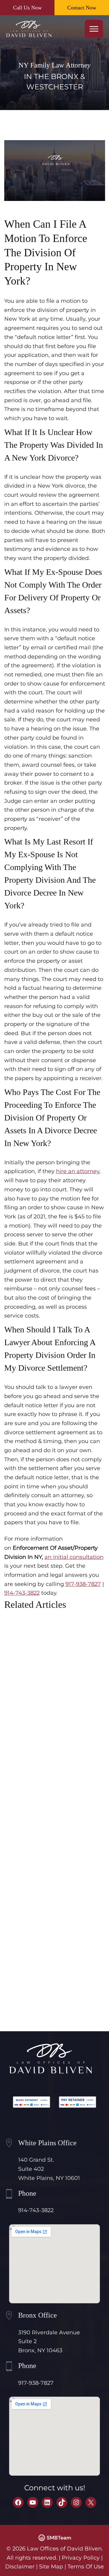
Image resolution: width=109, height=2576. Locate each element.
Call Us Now (27, 8)
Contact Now (82, 8)
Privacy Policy (81, 2558)
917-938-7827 (83, 1584)
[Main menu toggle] (94, 29)
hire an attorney (78, 1171)
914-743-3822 (22, 1593)
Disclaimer (20, 2567)
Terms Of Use (86, 2567)
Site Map (51, 2567)
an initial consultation (74, 1557)
